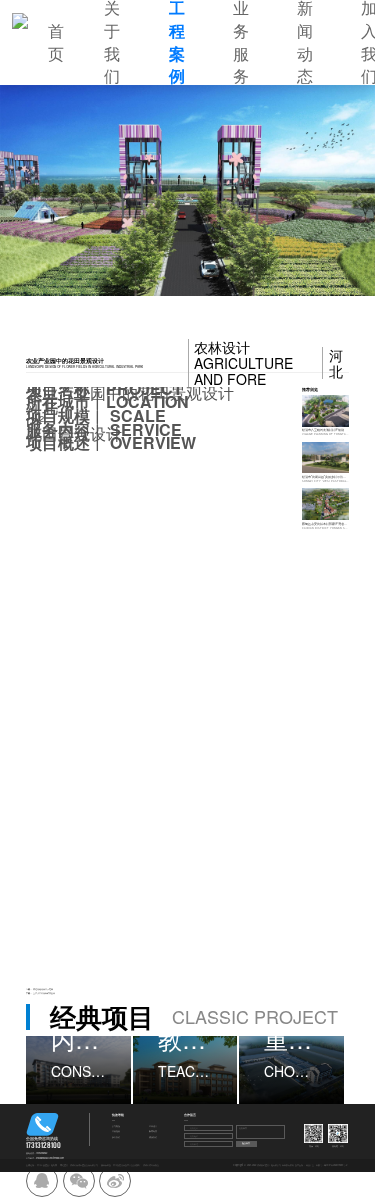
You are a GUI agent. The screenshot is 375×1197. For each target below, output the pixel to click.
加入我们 (116, 1137)
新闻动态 (153, 1131)
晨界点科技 (106, 1165)
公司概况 (116, 1126)
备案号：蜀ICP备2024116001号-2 (331, 1165)
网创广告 (310, 1165)
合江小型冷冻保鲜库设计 (44, 993)
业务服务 (116, 1131)
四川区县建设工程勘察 (47, 1165)
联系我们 (153, 1137)
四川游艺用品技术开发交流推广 (127, 1165)
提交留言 (246, 1143)
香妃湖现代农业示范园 (43, 989)
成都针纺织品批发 (151, 1165)
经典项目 (153, 1126)
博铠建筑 (64, 1165)
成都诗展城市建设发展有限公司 (84, 1165)
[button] (60, 190)
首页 (56, 42)
